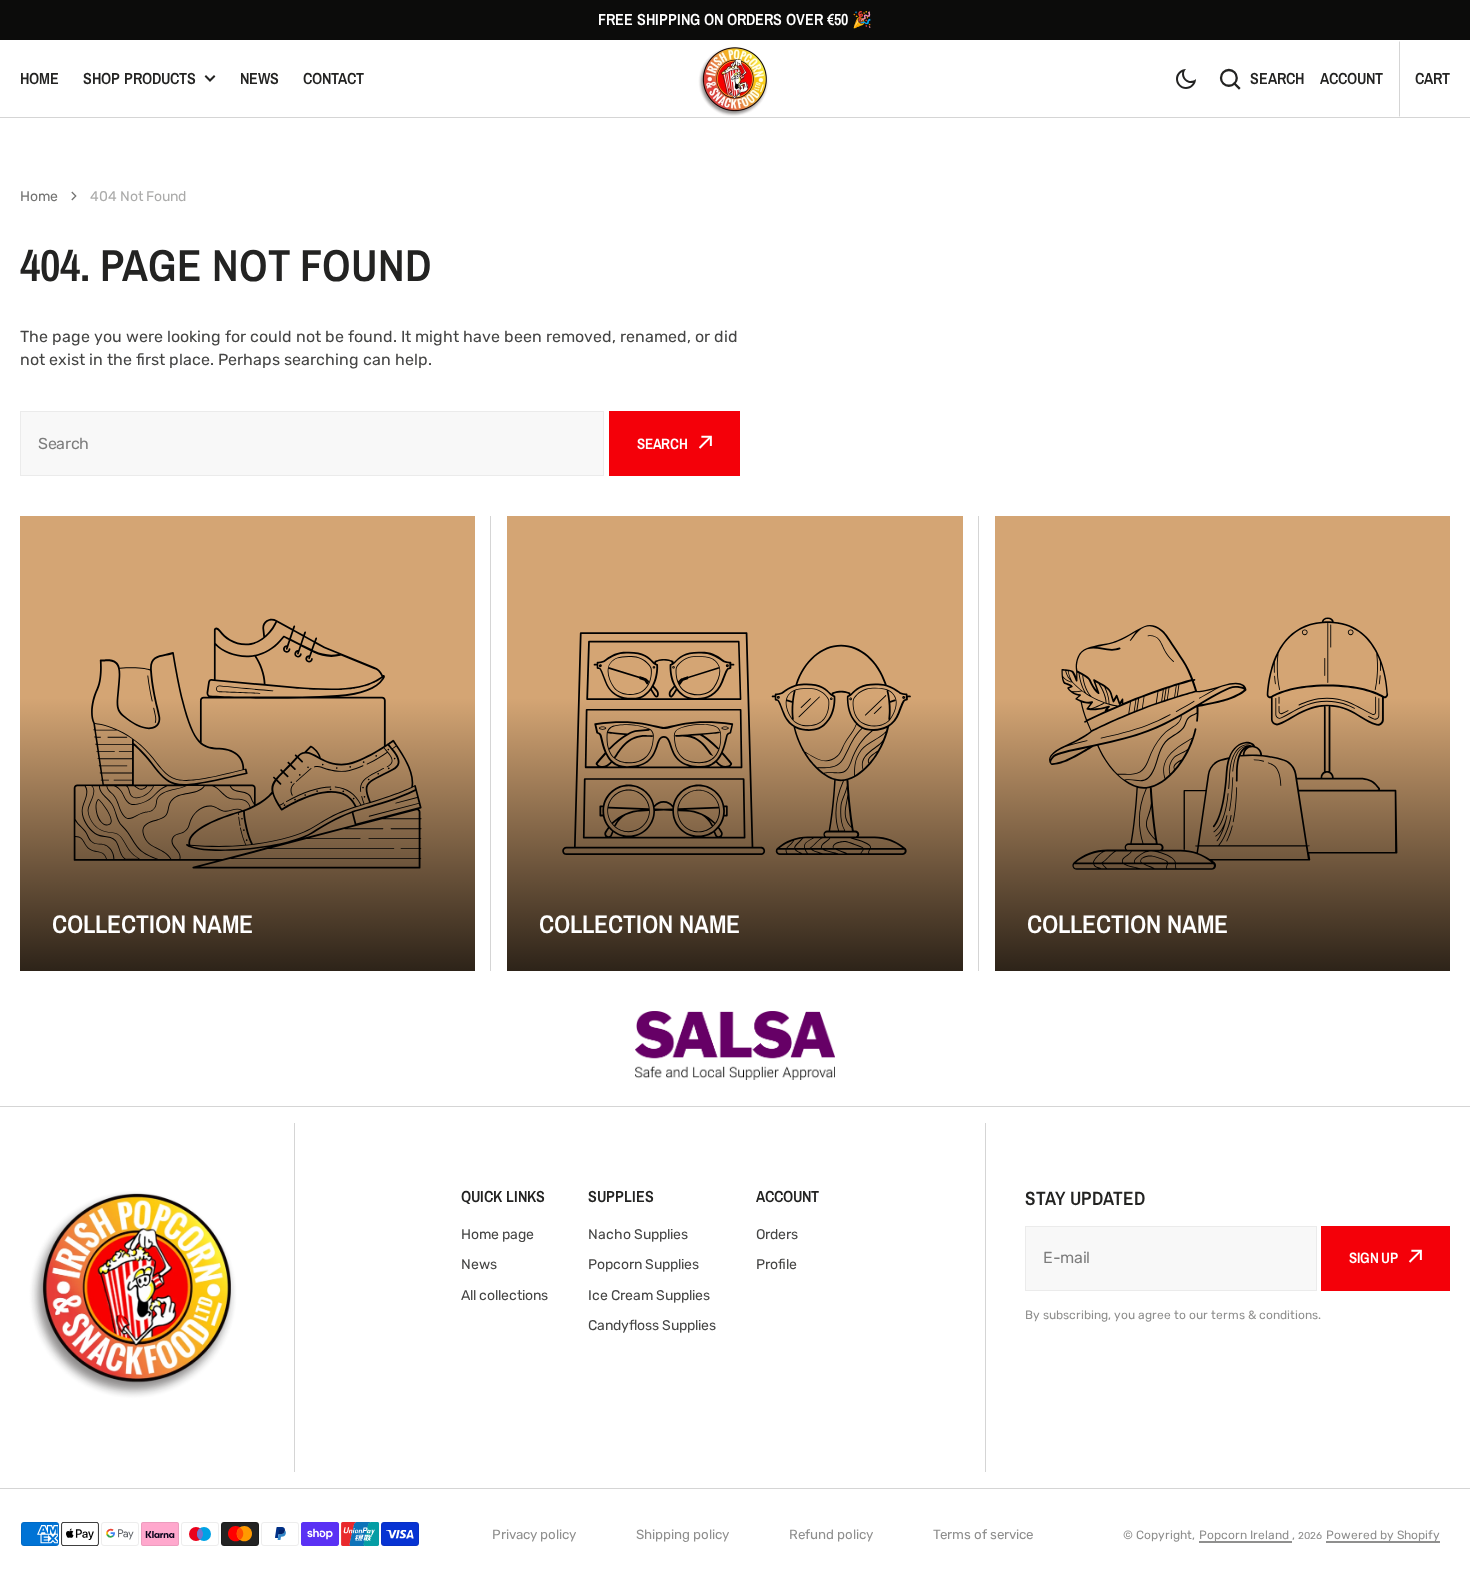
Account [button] (1351, 78)
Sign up (1373, 1257)
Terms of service (983, 1534)
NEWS (259, 78)
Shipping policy (682, 1534)
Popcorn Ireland (1245, 1535)
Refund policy (831, 1534)
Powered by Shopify (1383, 1535)
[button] (1186, 79)
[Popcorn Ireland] (735, 78)
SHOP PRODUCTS (139, 78)
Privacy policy (534, 1534)
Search (1277, 78)
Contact (333, 78)
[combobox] (312, 443)
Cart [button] (1432, 78)
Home (39, 78)
